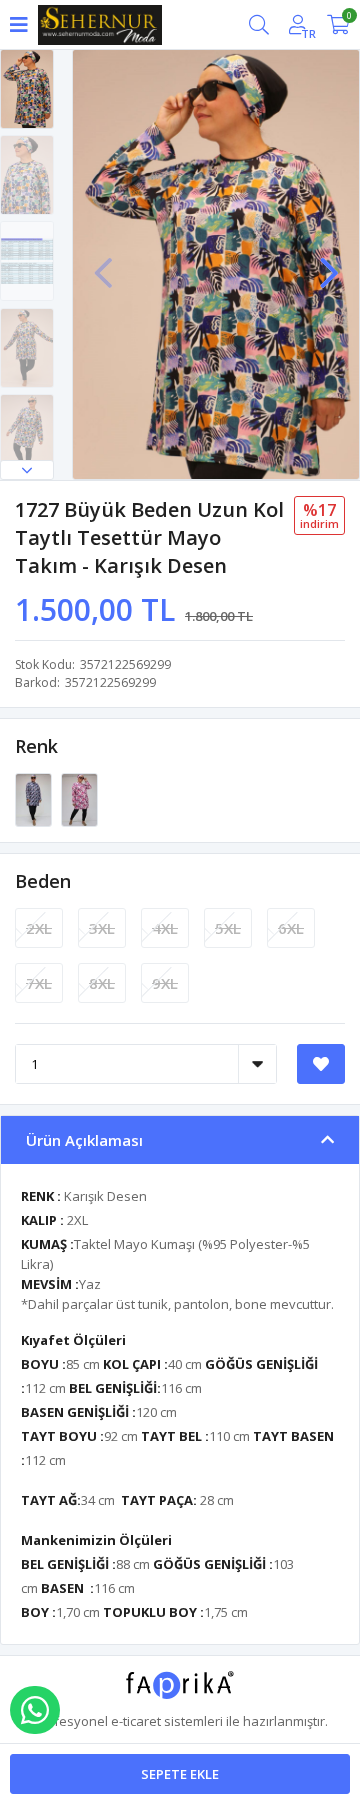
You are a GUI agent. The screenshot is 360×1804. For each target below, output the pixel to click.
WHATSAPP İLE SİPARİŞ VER (35, 1710)
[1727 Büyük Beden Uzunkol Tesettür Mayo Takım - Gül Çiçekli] (35, 799)
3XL (102, 928)
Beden (43, 881)
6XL (291, 928)
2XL (39, 928)
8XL (102, 983)
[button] (27, 470)
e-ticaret (136, 1721)
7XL (39, 983)
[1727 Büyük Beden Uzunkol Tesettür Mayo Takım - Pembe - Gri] (79, 799)
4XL (165, 928)
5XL (228, 928)
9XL (165, 983)
